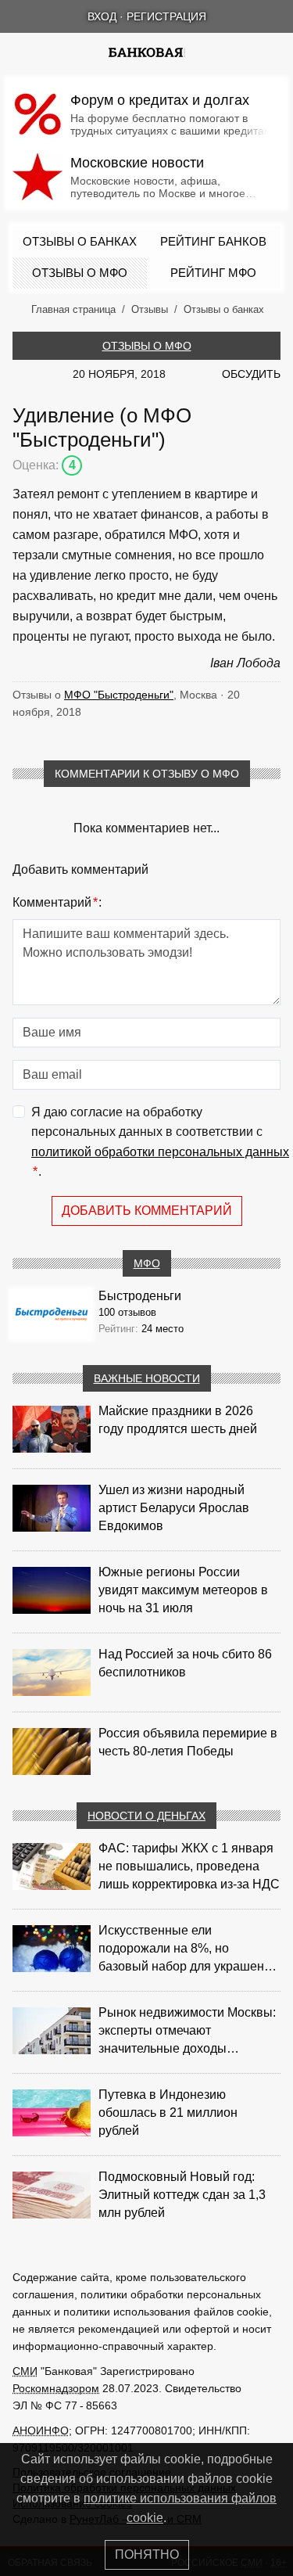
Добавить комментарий (147, 1211)
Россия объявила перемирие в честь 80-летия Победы (188, 1742)
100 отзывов (127, 1312)
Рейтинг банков (213, 241)
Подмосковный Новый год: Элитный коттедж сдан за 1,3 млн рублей (182, 2195)
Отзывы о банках (80, 241)
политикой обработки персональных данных (160, 1152)
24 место (163, 1329)
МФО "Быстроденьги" (119, 695)
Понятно (147, 2554)
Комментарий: (57, 902)
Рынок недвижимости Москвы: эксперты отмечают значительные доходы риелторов (187, 2032)
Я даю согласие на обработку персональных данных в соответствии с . (160, 1142)
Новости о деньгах (146, 1816)
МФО (147, 1263)
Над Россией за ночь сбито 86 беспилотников (185, 1663)
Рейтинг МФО (213, 273)
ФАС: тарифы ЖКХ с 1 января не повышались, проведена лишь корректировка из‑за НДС (189, 1866)
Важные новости (147, 1378)
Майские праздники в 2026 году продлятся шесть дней (178, 1420)
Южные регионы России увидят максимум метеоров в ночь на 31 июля (183, 1590)
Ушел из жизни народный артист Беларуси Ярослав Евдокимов (174, 1508)
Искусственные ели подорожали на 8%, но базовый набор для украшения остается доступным (188, 1949)
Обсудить (251, 374)
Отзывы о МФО (80, 273)
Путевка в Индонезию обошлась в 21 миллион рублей (168, 2113)
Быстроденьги (140, 1296)
